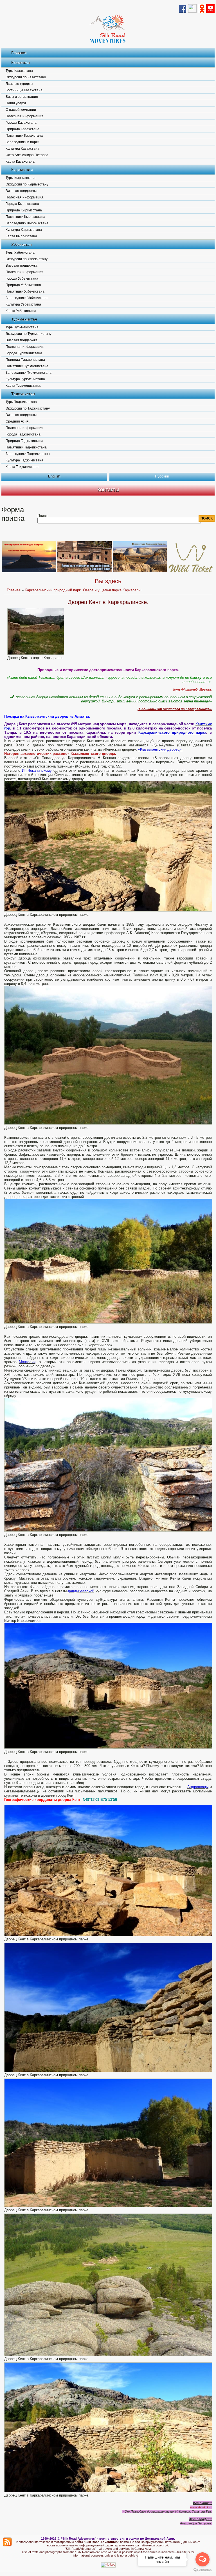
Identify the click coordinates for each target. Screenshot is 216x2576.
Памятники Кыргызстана (25, 217)
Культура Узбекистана (23, 304)
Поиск (42, 516)
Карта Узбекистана (21, 311)
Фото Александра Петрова (27, 155)
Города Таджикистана (23, 434)
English (54, 476)
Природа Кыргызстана (24, 210)
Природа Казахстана (22, 129)
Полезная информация (24, 116)
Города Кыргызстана (22, 204)
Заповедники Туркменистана (29, 373)
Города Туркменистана (24, 353)
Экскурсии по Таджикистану (28, 408)
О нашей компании (21, 110)
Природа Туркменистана (25, 360)
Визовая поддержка (22, 191)
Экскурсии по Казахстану (26, 77)
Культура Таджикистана (24, 460)
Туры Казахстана (19, 71)
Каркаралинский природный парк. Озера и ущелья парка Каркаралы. (84, 590)
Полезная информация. (25, 197)
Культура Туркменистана (25, 379)
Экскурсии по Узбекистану (27, 259)
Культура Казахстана (22, 149)
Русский (162, 476)
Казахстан (21, 63)
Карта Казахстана (20, 162)
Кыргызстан (22, 170)
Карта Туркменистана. (23, 386)
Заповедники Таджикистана (28, 454)
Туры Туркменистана (22, 327)
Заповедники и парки (22, 142)
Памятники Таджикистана (26, 447)
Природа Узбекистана (23, 285)
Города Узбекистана (22, 278)
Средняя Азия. (18, 421)
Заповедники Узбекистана (27, 298)
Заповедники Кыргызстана (27, 223)
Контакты (108, 490)
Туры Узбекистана (20, 253)
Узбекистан (22, 244)
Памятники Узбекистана (25, 291)
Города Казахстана (21, 123)
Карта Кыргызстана (21, 236)
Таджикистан (23, 394)
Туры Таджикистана (21, 402)
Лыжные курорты (19, 84)
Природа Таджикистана (24, 441)
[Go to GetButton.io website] (202, 2570)
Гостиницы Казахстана (24, 90)
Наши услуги (16, 103)
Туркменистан (24, 319)
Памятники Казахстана (24, 136)
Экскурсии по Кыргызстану (27, 184)
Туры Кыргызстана (21, 178)
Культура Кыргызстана (24, 230)
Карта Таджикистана (22, 467)
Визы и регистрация (22, 97)
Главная (19, 53)
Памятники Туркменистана (27, 366)
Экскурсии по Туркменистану (29, 334)
